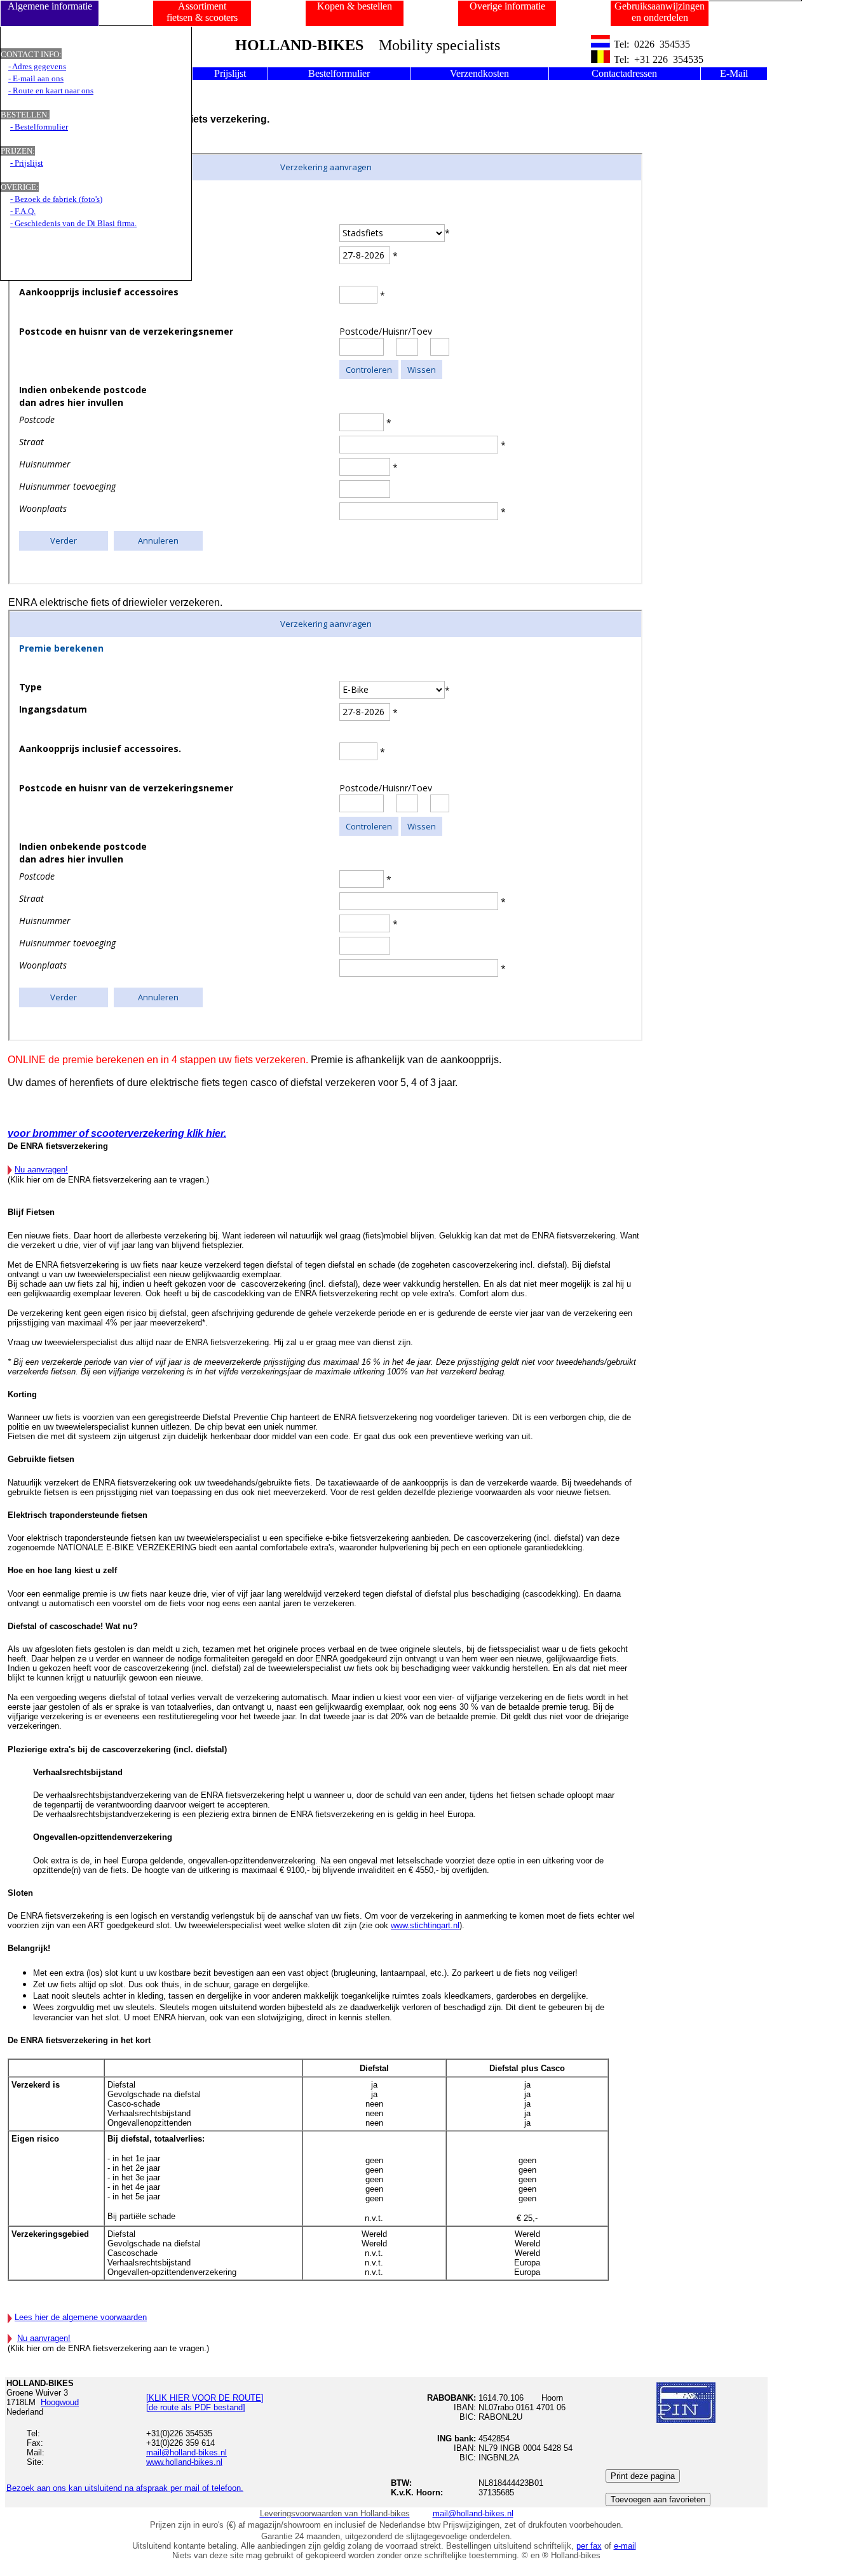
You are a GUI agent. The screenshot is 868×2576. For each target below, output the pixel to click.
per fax (589, 2546)
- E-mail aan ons (36, 78)
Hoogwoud (60, 2402)
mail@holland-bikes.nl (473, 2513)
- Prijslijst (27, 163)
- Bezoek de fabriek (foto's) (56, 199)
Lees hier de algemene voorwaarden (81, 2317)
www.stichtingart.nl (425, 1925)
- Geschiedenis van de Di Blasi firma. (73, 223)
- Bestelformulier (39, 127)
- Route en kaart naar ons (51, 91)
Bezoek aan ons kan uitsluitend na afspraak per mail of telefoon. (125, 2488)
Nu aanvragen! (41, 1170)
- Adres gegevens (37, 66)
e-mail (625, 2546)
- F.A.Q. (23, 211)
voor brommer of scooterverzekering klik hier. (117, 1133)
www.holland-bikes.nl (184, 2462)
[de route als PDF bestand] (196, 2407)
